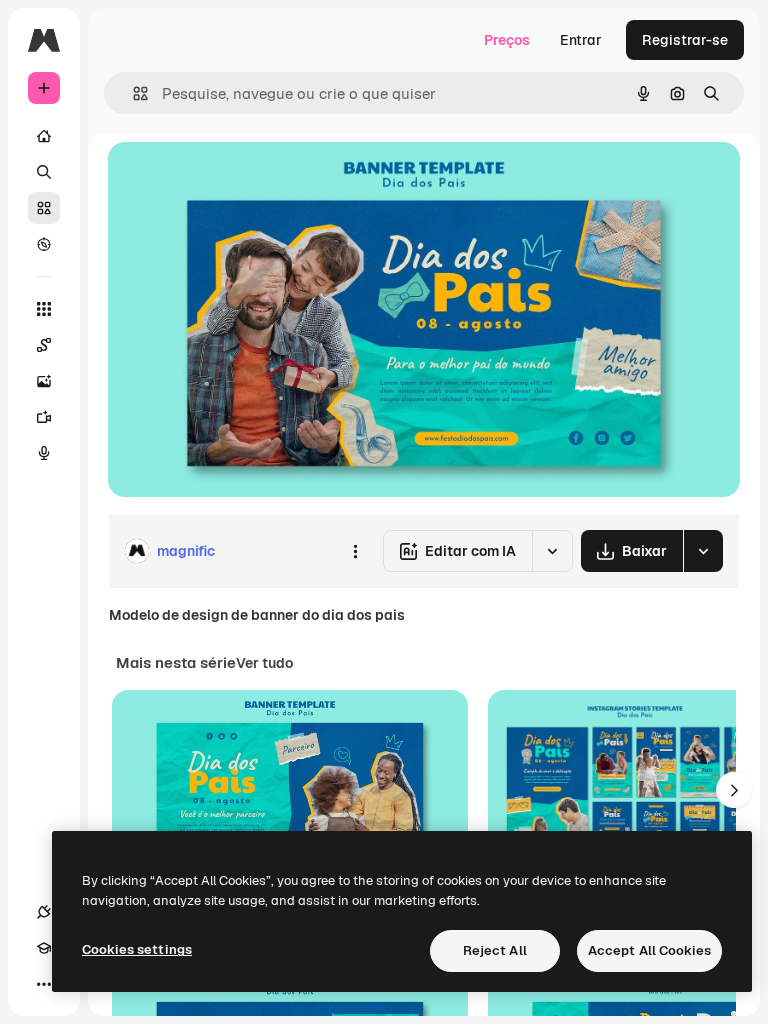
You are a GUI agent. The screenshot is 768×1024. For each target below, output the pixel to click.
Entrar (581, 40)
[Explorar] (44, 244)
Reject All (495, 950)
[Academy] (44, 948)
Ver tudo (264, 663)
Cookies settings (137, 949)
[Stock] (44, 208)
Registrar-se (685, 40)
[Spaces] (44, 345)
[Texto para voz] (44, 453)
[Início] (44, 136)
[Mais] (44, 984)
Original (236, 179)
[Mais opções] (355, 551)
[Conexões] (44, 912)
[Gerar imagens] (44, 381)
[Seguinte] (734, 790)
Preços (507, 40)
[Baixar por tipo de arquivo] (703, 551)
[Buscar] (44, 172)
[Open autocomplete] (132, 93)
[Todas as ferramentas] (44, 309)
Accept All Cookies (649, 950)
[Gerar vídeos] (44, 417)
